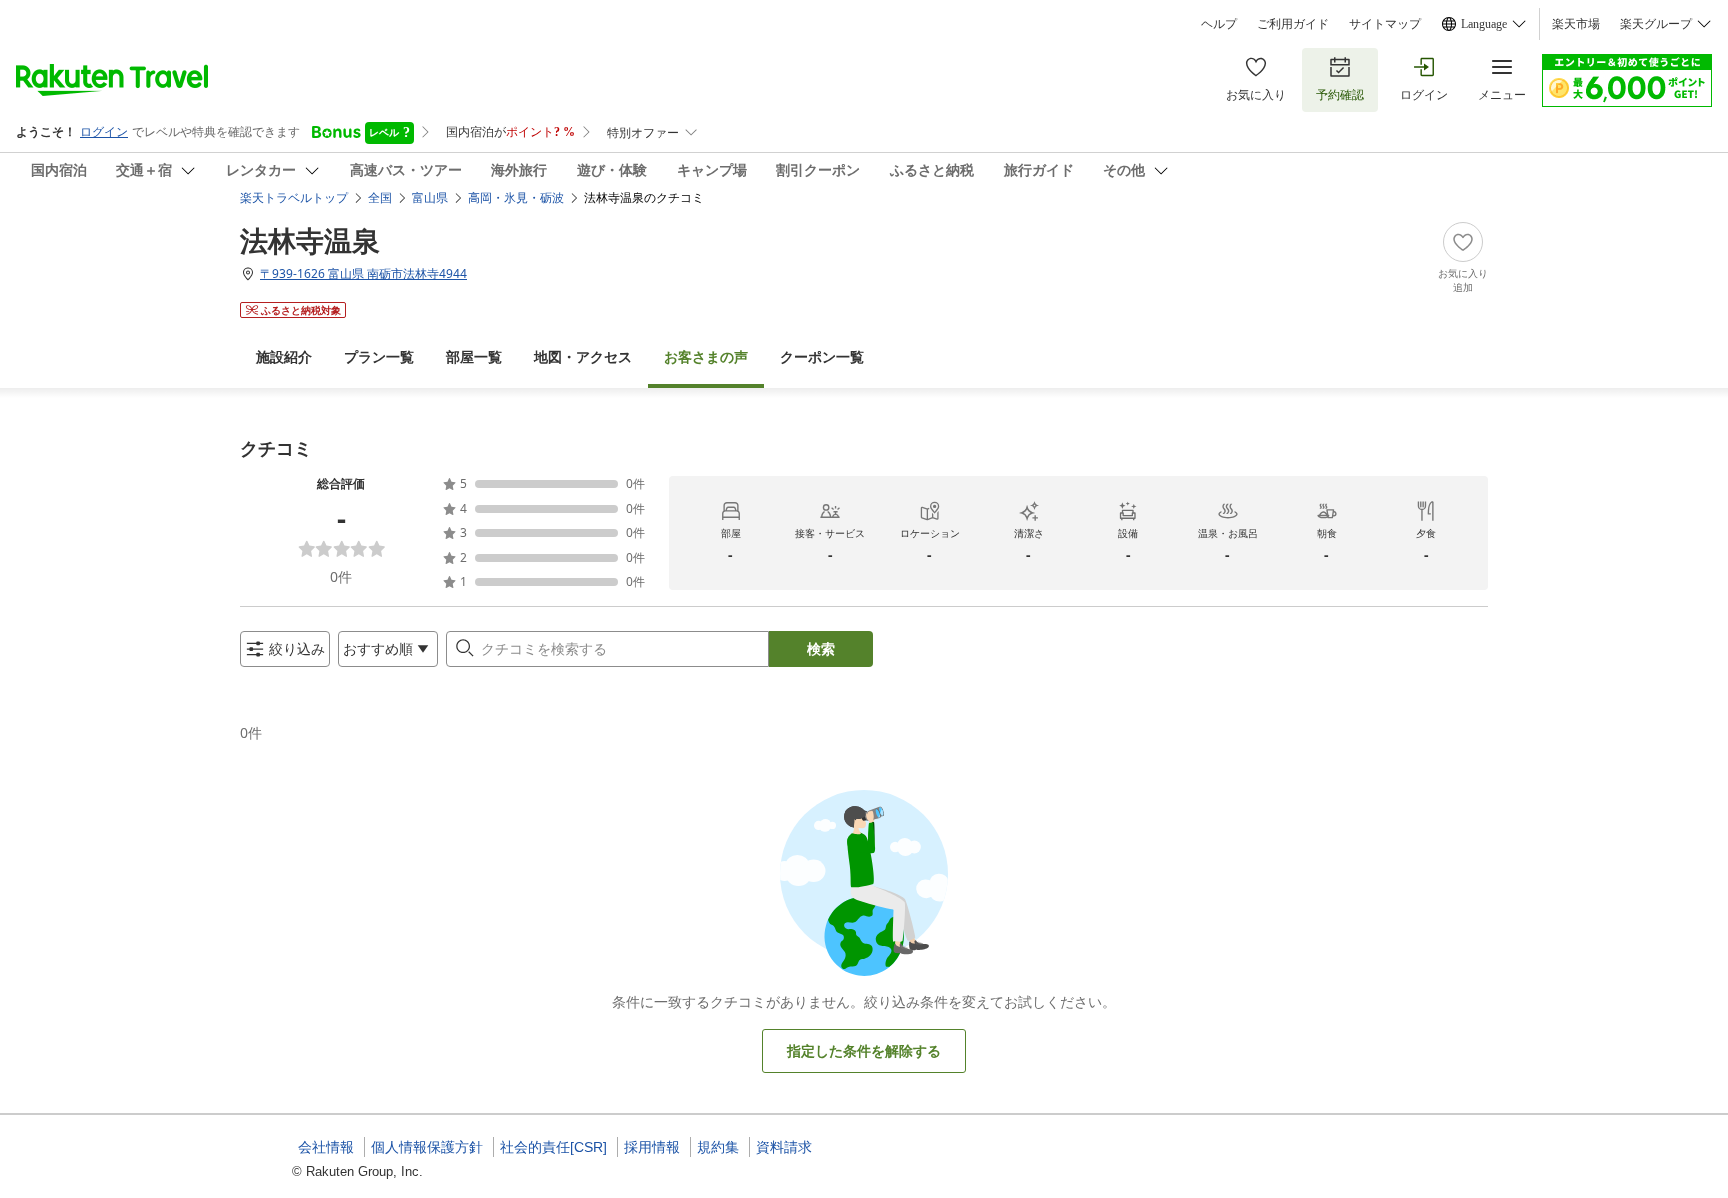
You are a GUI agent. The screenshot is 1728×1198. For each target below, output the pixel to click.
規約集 (718, 1147)
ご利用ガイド (1293, 24)
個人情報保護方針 (427, 1147)
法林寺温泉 (310, 240)
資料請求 (784, 1147)
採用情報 (652, 1147)
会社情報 (326, 1147)
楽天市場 (1576, 24)
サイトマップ (1385, 24)
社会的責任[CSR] (553, 1147)
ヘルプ (1219, 24)
